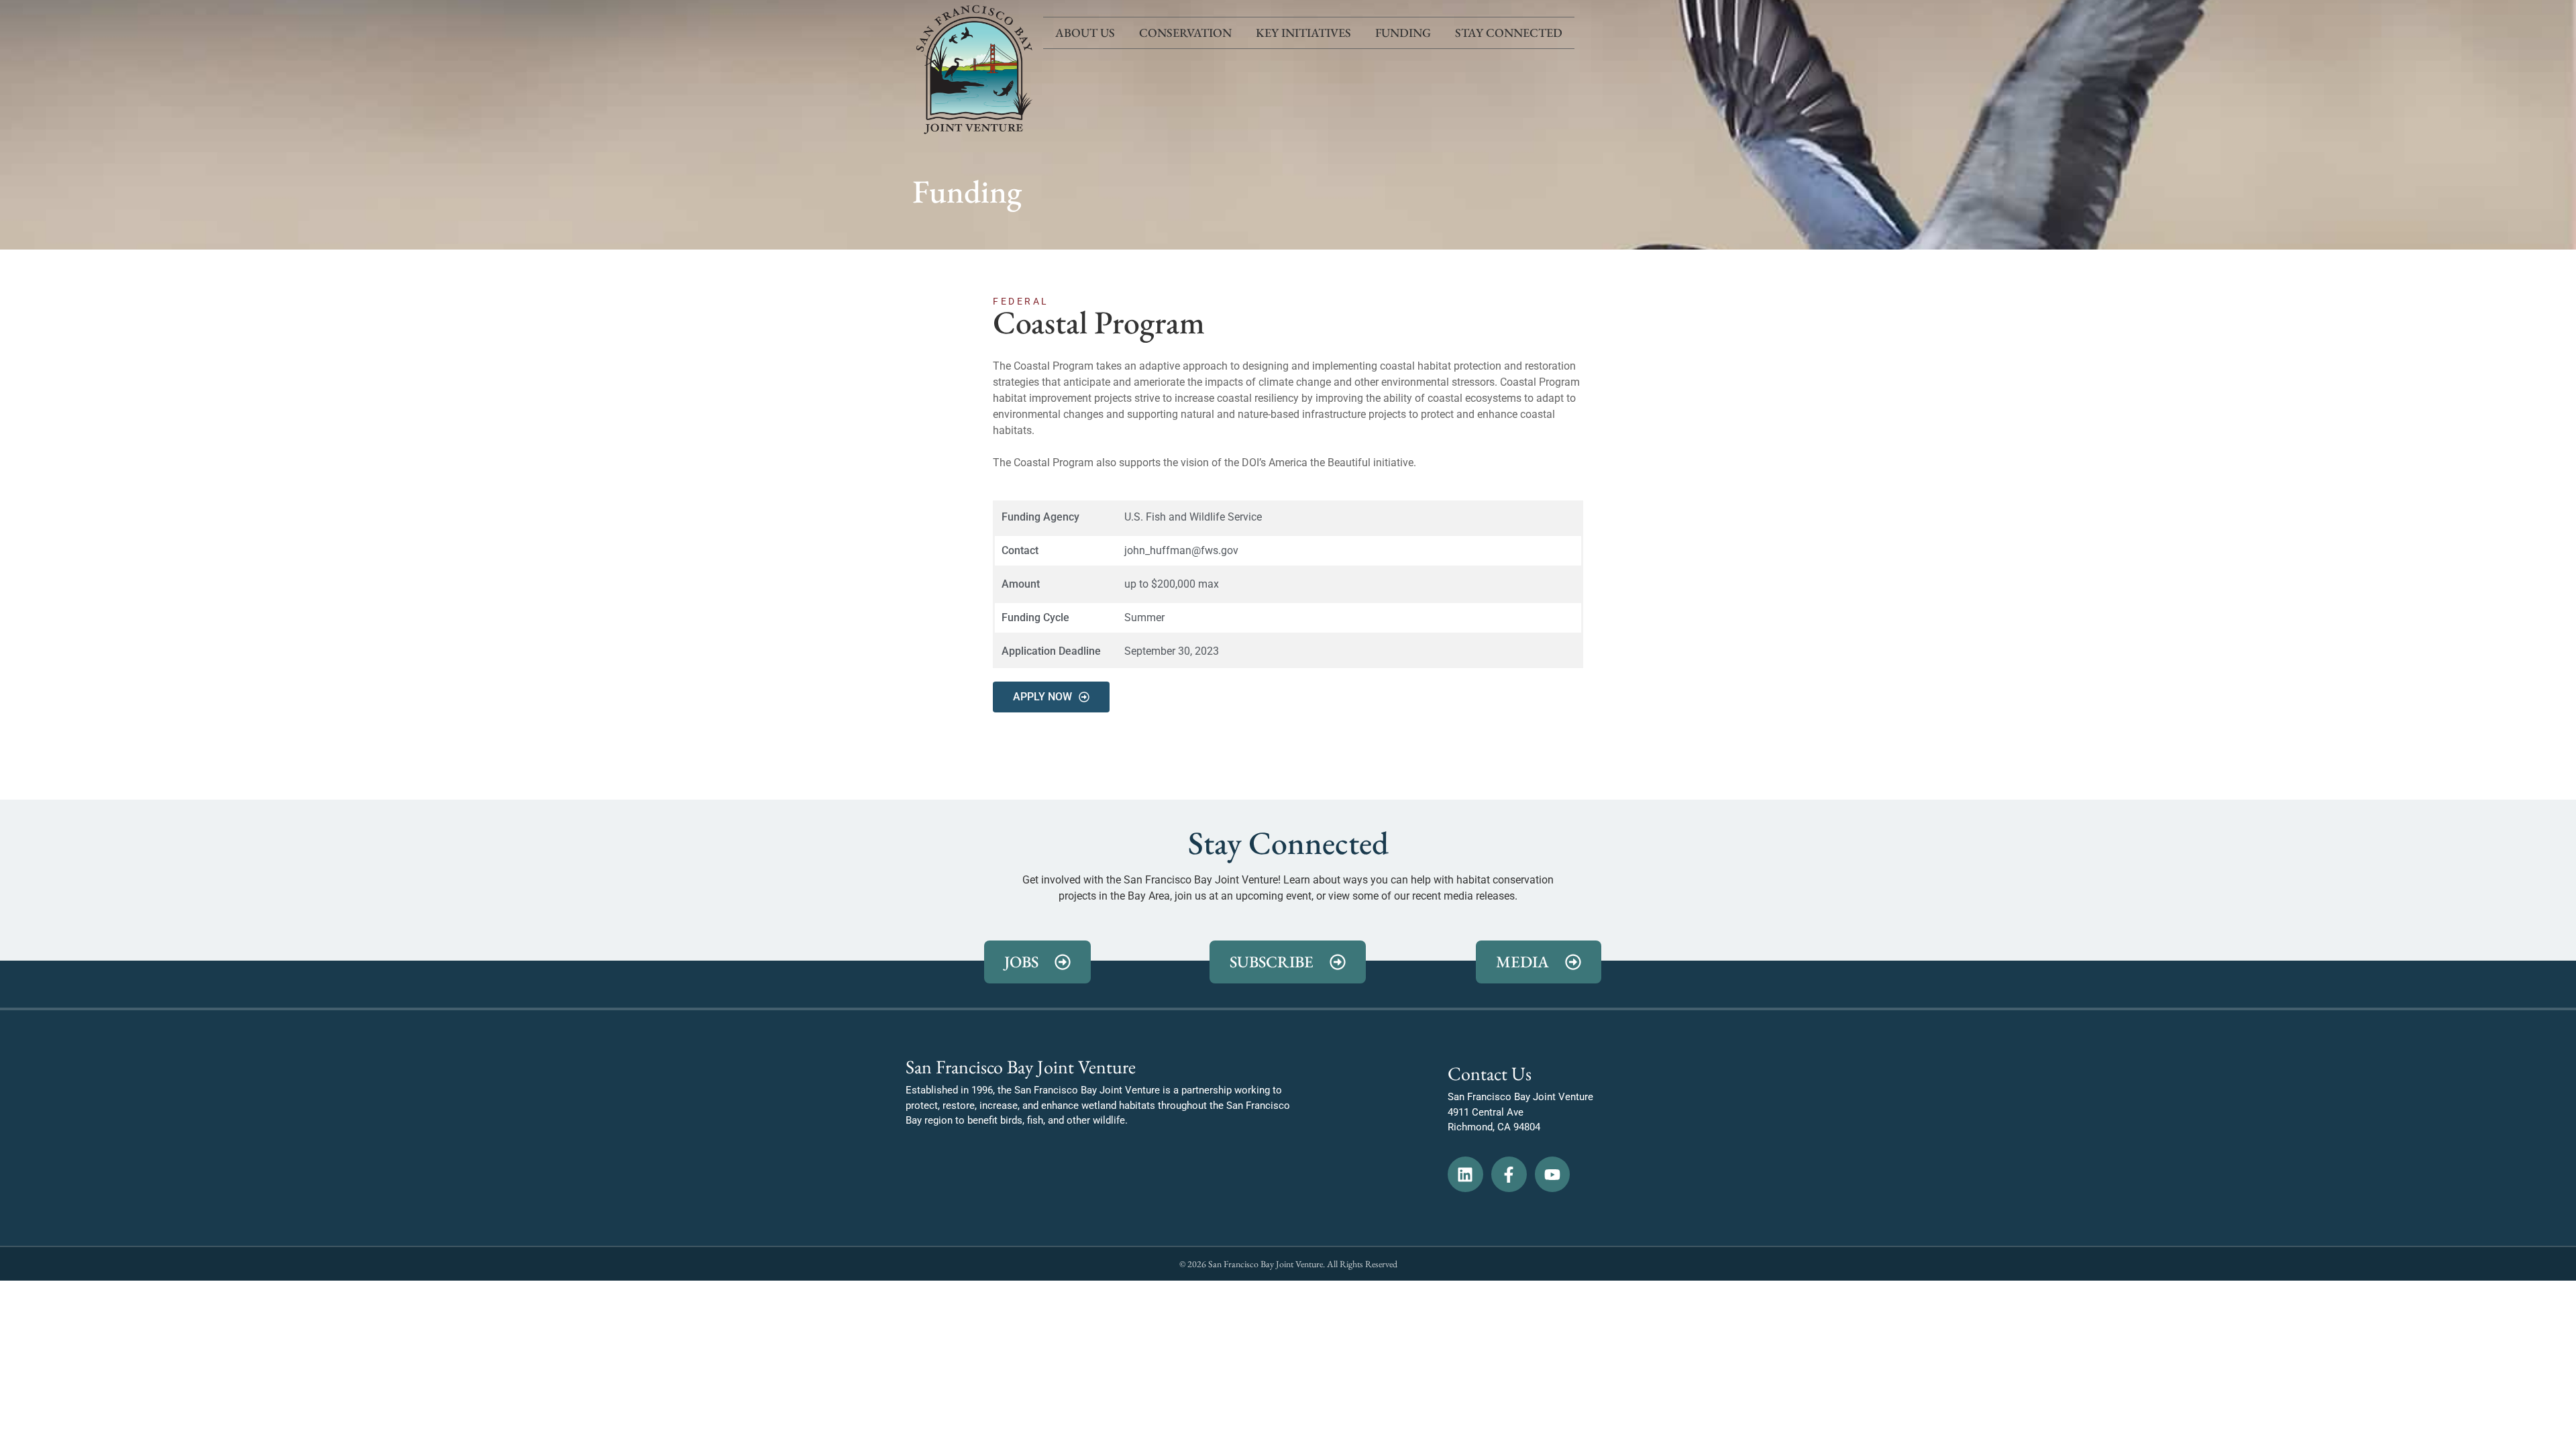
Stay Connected (1509, 33)
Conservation (1185, 33)
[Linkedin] (1465, 1174)
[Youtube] (1553, 1174)
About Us (1085, 33)
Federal (1021, 301)
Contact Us (1490, 1073)
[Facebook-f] (1509, 1174)
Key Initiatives (1303, 33)
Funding (1403, 33)
